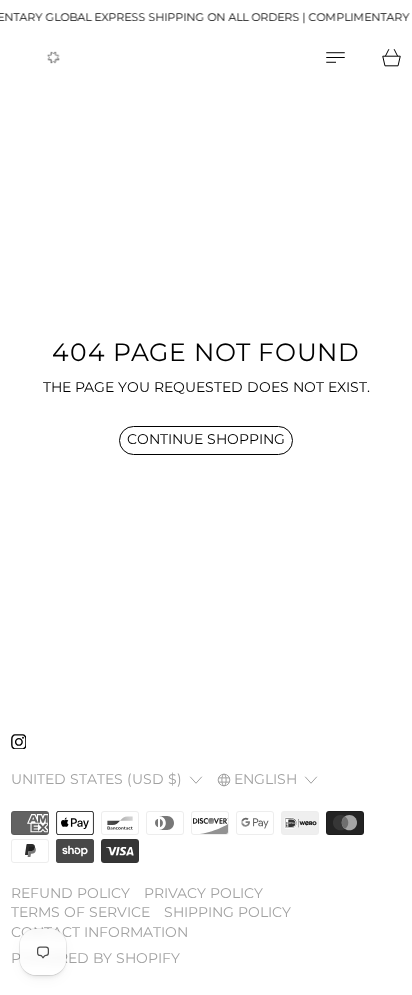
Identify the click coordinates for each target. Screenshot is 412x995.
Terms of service (80, 912)
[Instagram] (19, 742)
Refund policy (70, 893)
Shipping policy (227, 912)
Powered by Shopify (95, 958)
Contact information (99, 932)
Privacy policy (203, 893)
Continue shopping (206, 439)
